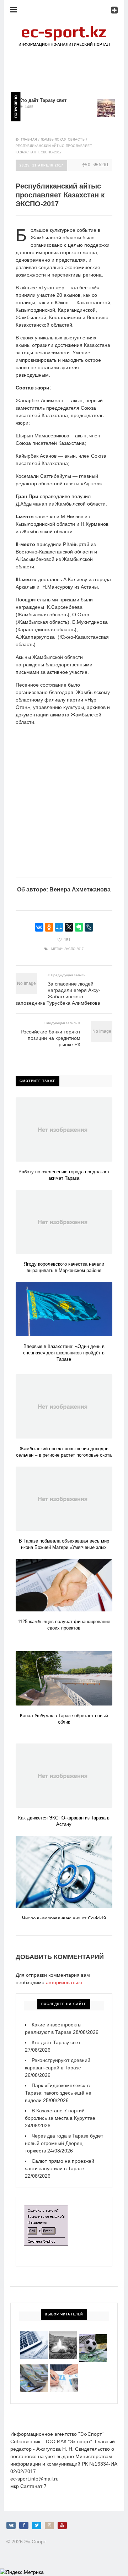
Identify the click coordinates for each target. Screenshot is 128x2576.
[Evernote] (79, 927)
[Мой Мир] (59, 927)
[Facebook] (24, 2525)
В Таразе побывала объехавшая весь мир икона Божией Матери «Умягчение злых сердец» (64, 1547)
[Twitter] (37, 2525)
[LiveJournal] (89, 927)
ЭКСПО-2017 (74, 949)
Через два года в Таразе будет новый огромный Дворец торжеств (64, 2143)
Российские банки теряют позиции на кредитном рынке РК (50, 1038)
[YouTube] (62, 2525)
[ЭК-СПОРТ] (64, 27)
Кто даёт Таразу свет (33, 100)
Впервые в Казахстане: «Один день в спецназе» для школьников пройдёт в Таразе (64, 1353)
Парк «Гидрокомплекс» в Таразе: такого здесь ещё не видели (58, 2093)
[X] (69, 927)
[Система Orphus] (46, 2209)
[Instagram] (49, 2525)
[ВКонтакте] (39, 927)
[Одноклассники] (49, 927)
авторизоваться (64, 1982)
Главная (29, 140)
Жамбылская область (63, 140)
